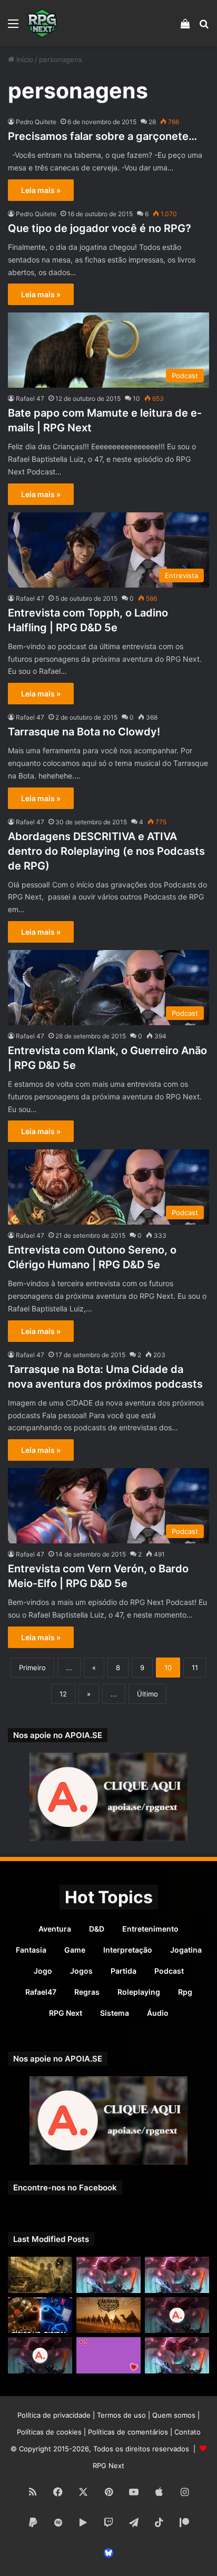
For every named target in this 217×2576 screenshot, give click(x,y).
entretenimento (150, 1929)
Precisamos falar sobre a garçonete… (102, 136)
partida (124, 1971)
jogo (43, 1971)
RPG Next (66, 2013)
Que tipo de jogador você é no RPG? (100, 228)
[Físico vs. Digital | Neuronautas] (40, 2315)
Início (24, 59)
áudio (158, 2013)
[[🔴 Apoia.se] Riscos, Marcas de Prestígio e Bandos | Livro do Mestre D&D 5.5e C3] (177, 2315)
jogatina (186, 1950)
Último (147, 1694)
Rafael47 (41, 1992)
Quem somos (174, 2415)
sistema (115, 2013)
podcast (169, 1971)
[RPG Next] (42, 23)
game (75, 1950)
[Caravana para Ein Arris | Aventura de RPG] (108, 2315)
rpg (185, 1992)
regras (87, 1992)
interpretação (128, 1950)
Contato (188, 2432)
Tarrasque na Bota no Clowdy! (84, 732)
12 (63, 1694)
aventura (55, 1929)
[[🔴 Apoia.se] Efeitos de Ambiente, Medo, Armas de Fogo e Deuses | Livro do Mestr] (40, 2355)
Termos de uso (121, 2415)
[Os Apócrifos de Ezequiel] (40, 2275)
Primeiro (32, 1668)
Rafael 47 (30, 398)
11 (195, 1668)
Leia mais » (41, 190)
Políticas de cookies (49, 2432)
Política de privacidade (54, 2415)
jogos (81, 1971)
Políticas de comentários (128, 2432)
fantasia (31, 1950)
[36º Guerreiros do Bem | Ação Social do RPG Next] (108, 2355)
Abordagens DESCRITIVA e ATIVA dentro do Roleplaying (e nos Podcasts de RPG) (106, 851)
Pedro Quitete (36, 122)
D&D (97, 1929)
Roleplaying (139, 1992)
